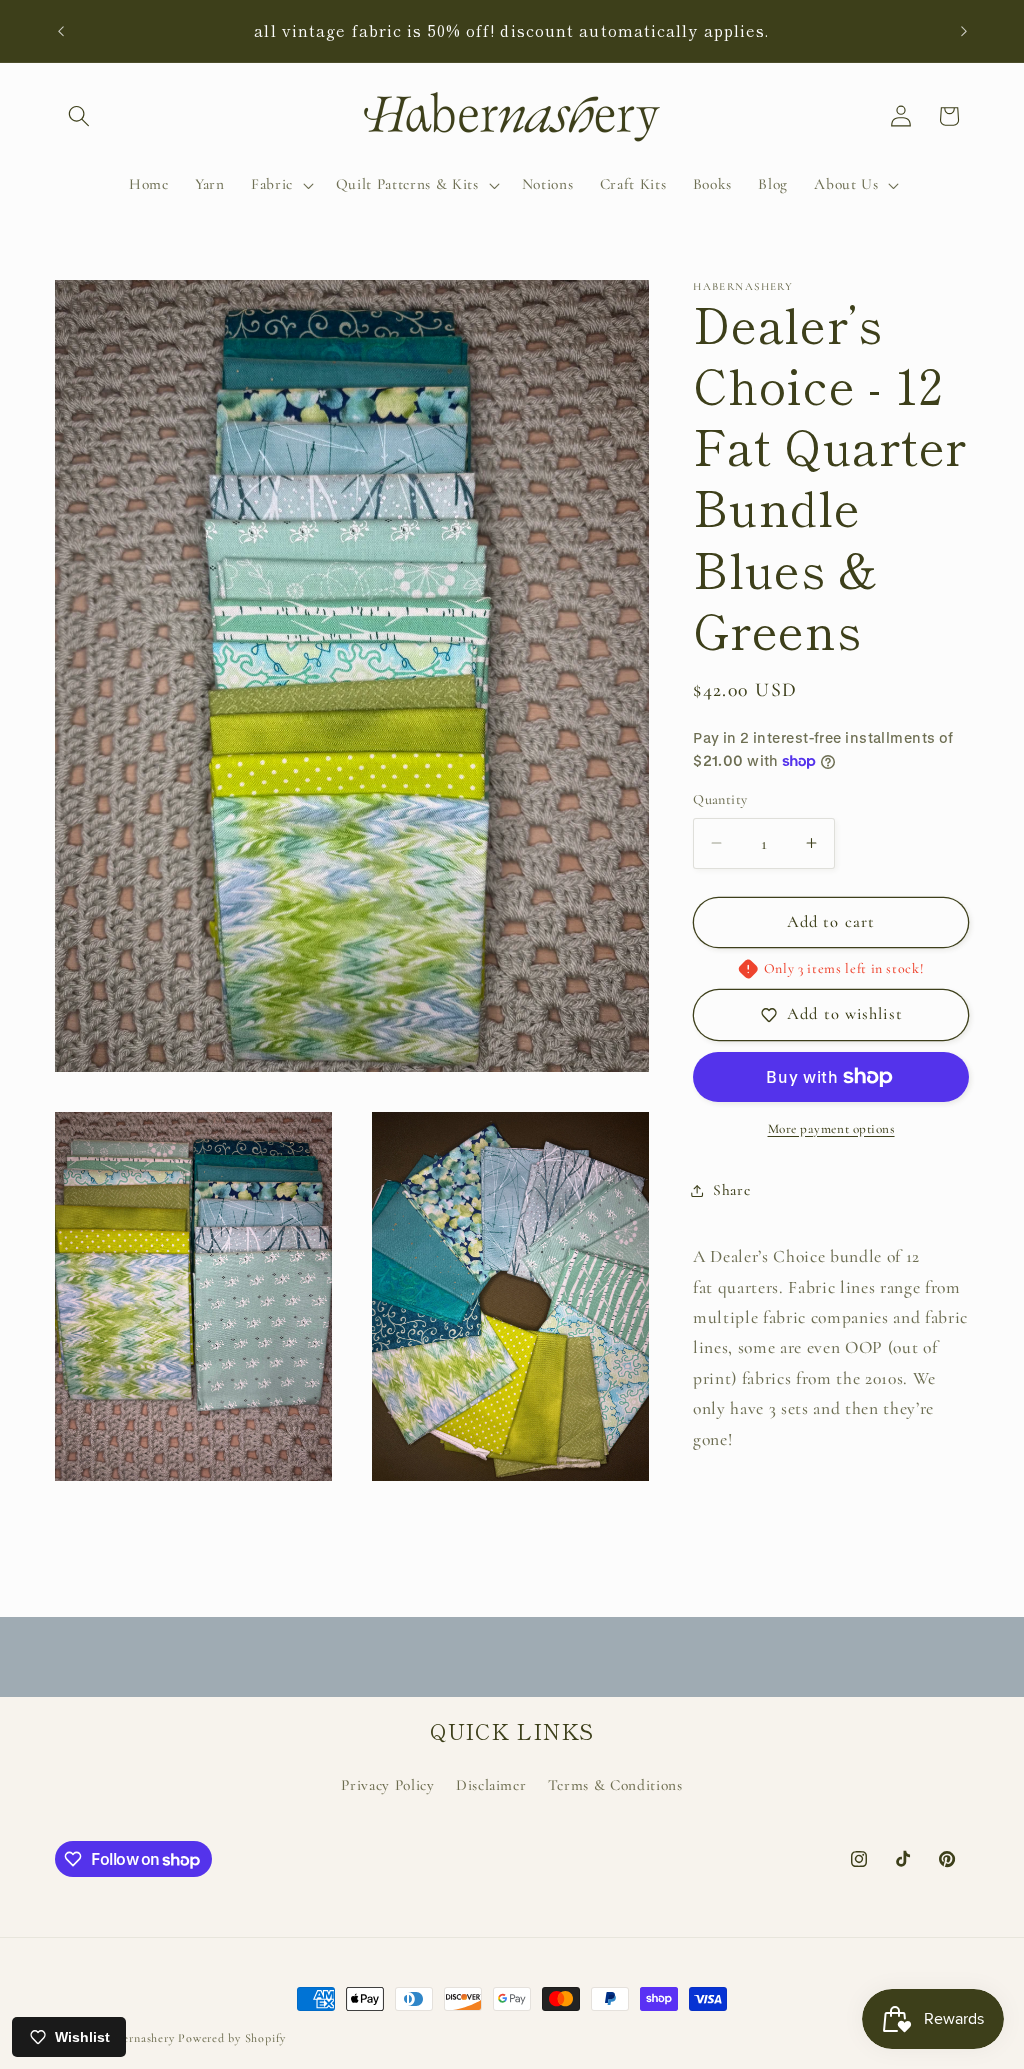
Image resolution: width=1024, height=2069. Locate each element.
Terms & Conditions (615, 1785)
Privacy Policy (387, 1785)
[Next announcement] (964, 31)
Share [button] (731, 1190)
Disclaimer (491, 1785)
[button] (79, 116)
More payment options (831, 1129)
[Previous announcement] (61, 31)
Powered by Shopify (232, 2038)
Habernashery (137, 2038)
